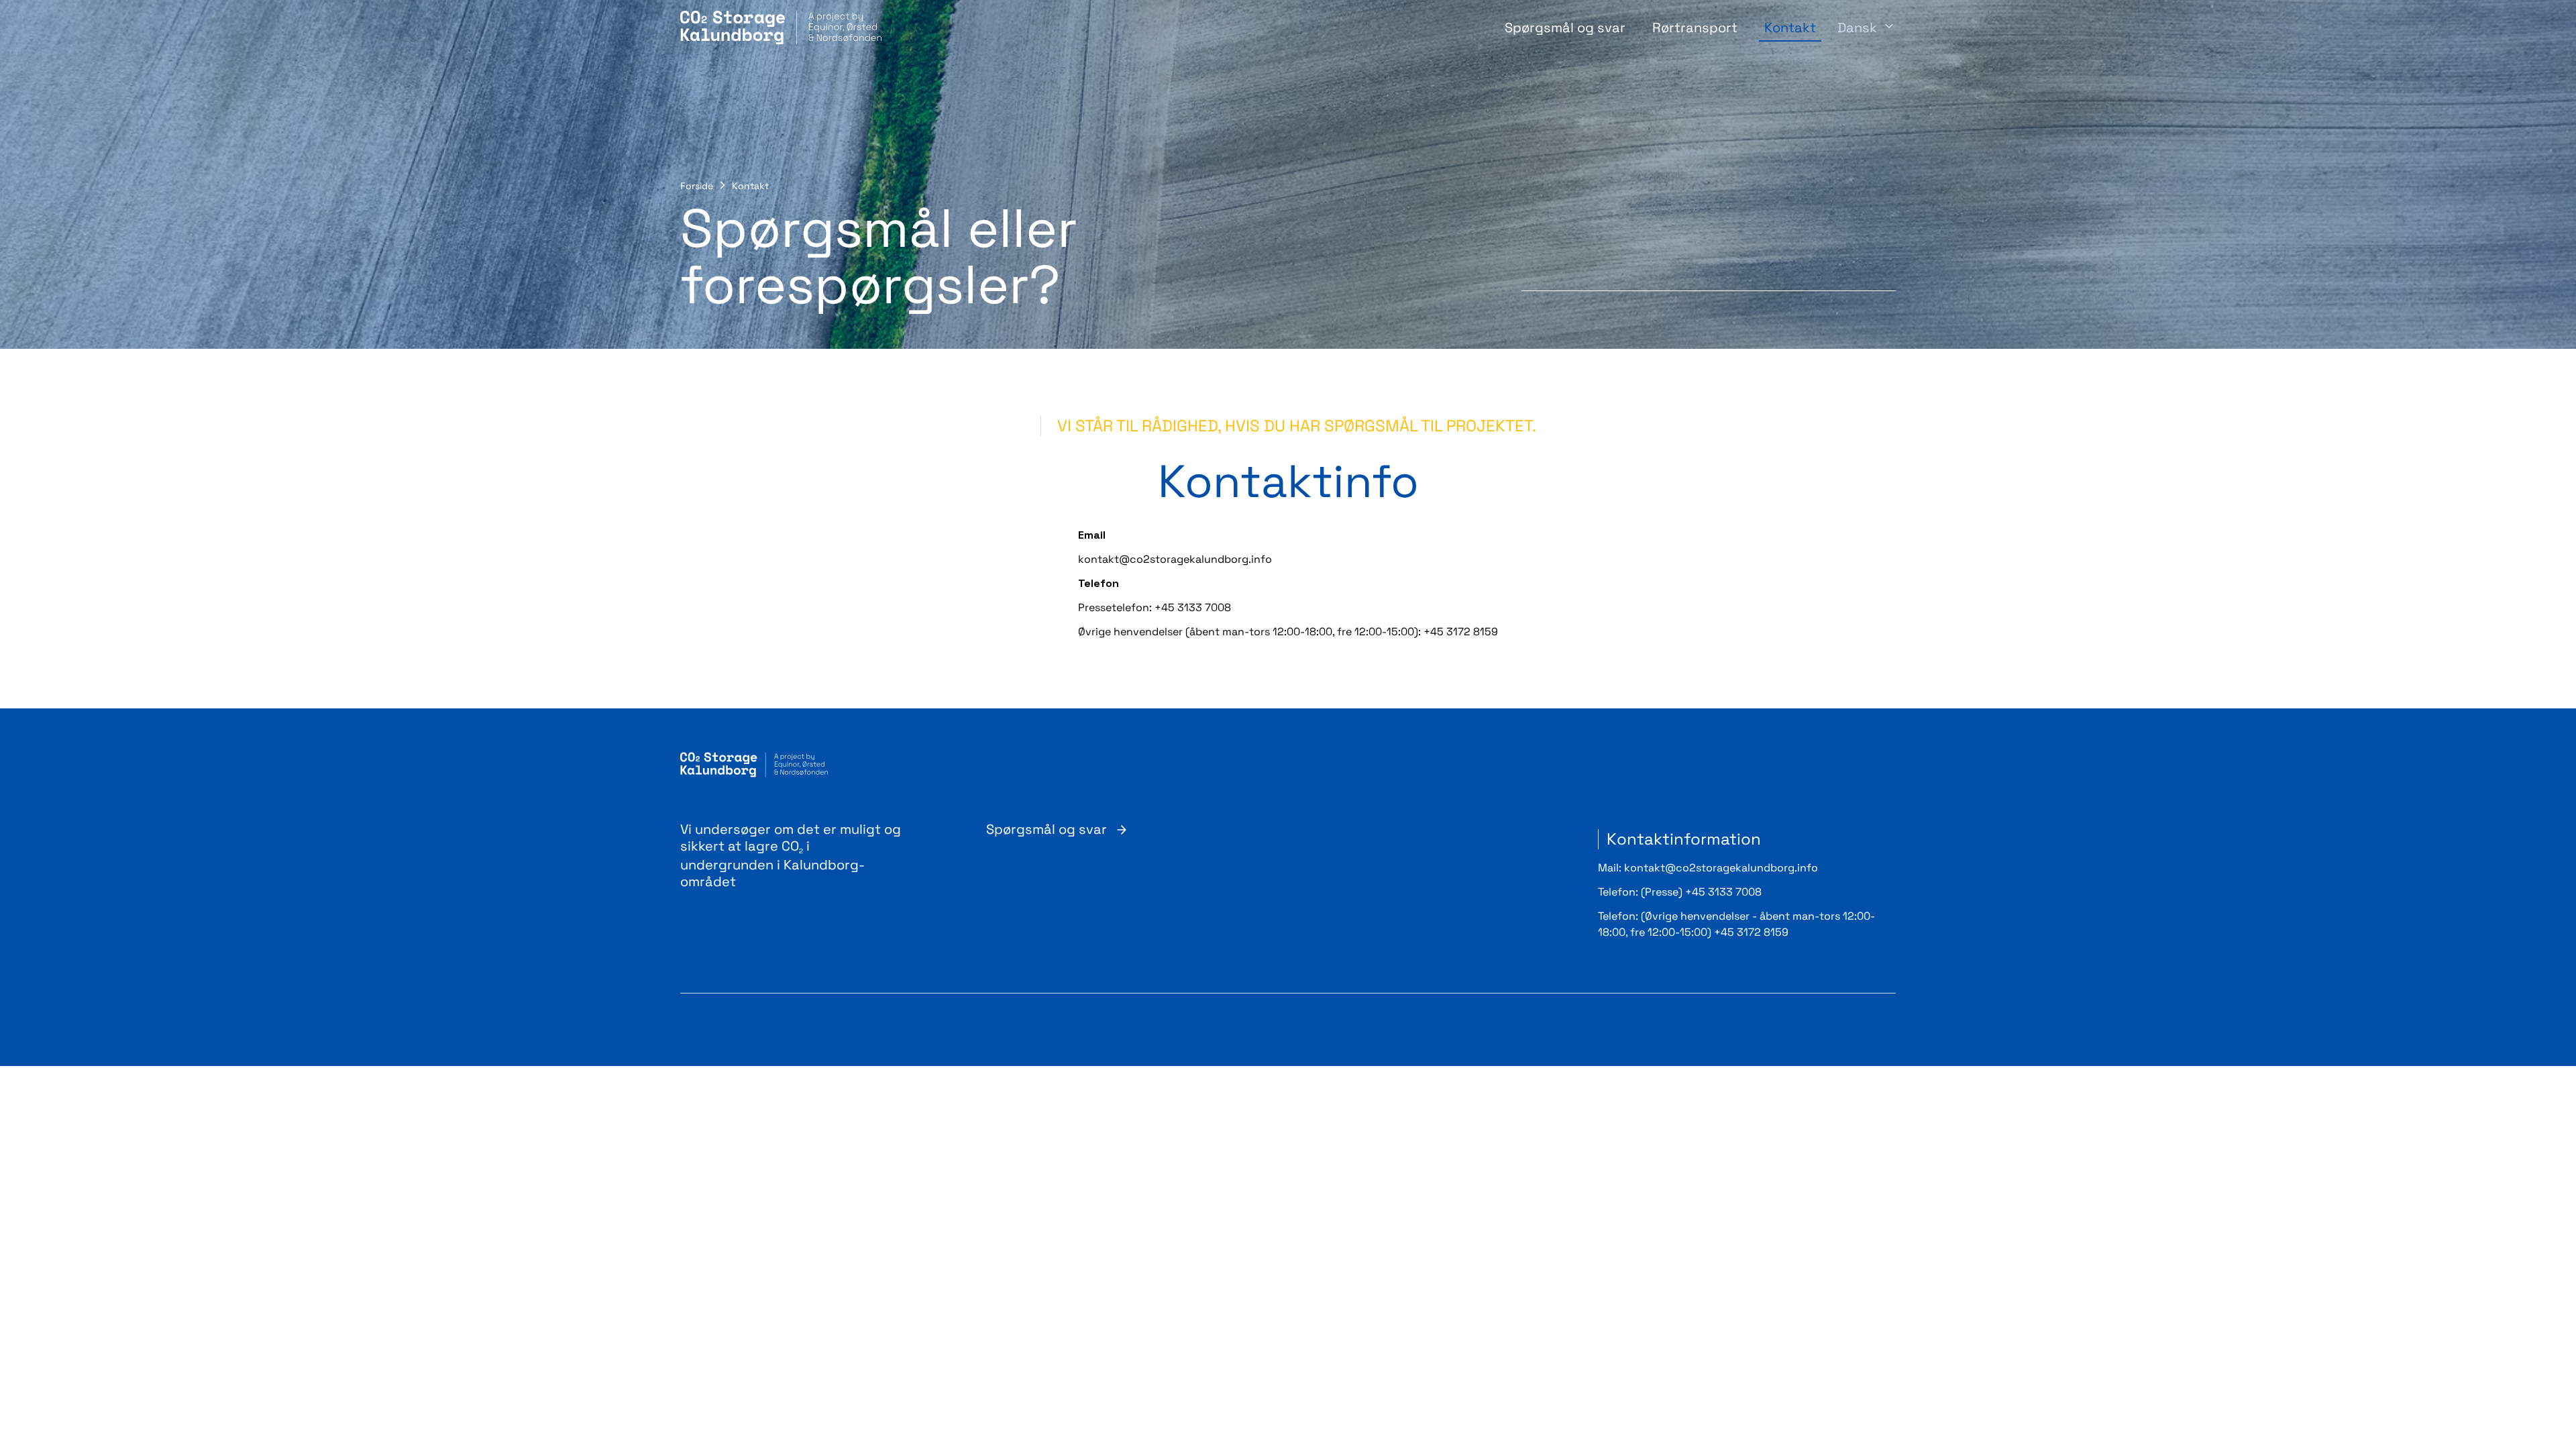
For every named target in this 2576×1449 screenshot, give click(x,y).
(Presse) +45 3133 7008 (1701, 892)
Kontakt (1790, 28)
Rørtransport (1695, 28)
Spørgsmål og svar (1565, 28)
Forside (697, 186)
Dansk (1857, 28)
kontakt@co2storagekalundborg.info (1721, 868)
